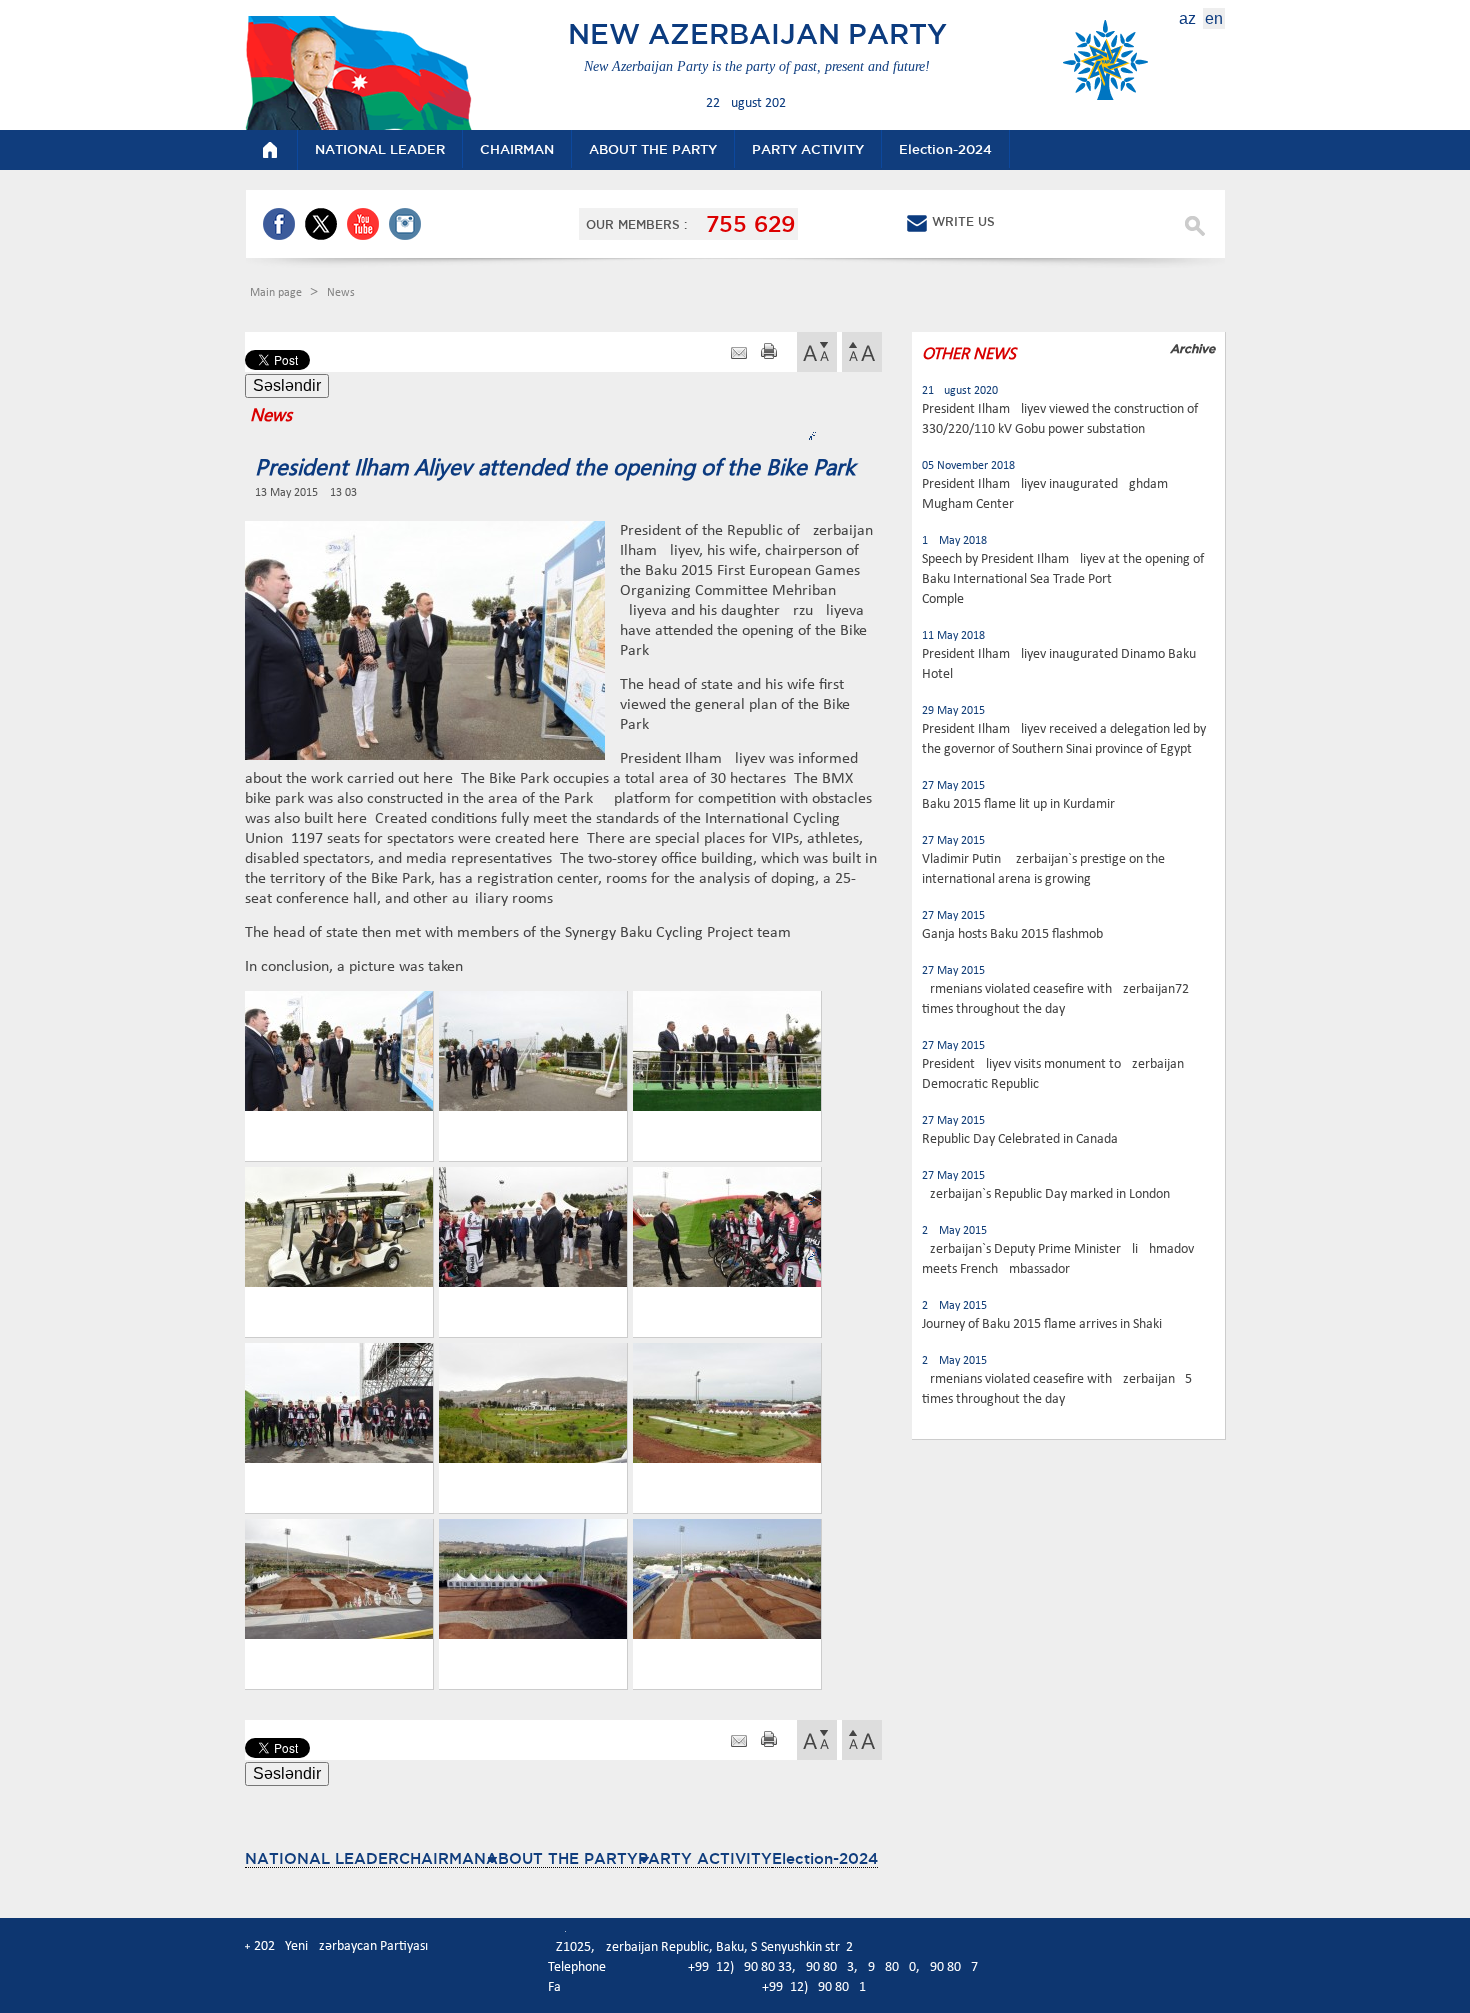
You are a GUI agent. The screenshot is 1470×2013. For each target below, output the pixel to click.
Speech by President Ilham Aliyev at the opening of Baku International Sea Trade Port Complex (1063, 579)
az (1187, 18)
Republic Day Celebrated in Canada (1020, 1139)
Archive (1192, 348)
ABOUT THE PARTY (562, 1858)
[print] (769, 353)
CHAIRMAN (442, 1858)
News (341, 293)
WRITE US (963, 221)
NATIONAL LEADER (322, 1858)
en (1214, 18)
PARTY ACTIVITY (705, 1858)
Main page (277, 293)
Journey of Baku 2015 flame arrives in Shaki (1042, 1324)
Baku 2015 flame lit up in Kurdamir (1018, 804)
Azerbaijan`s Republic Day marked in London (1046, 1194)
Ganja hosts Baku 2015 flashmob (1012, 934)
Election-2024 (825, 1858)
